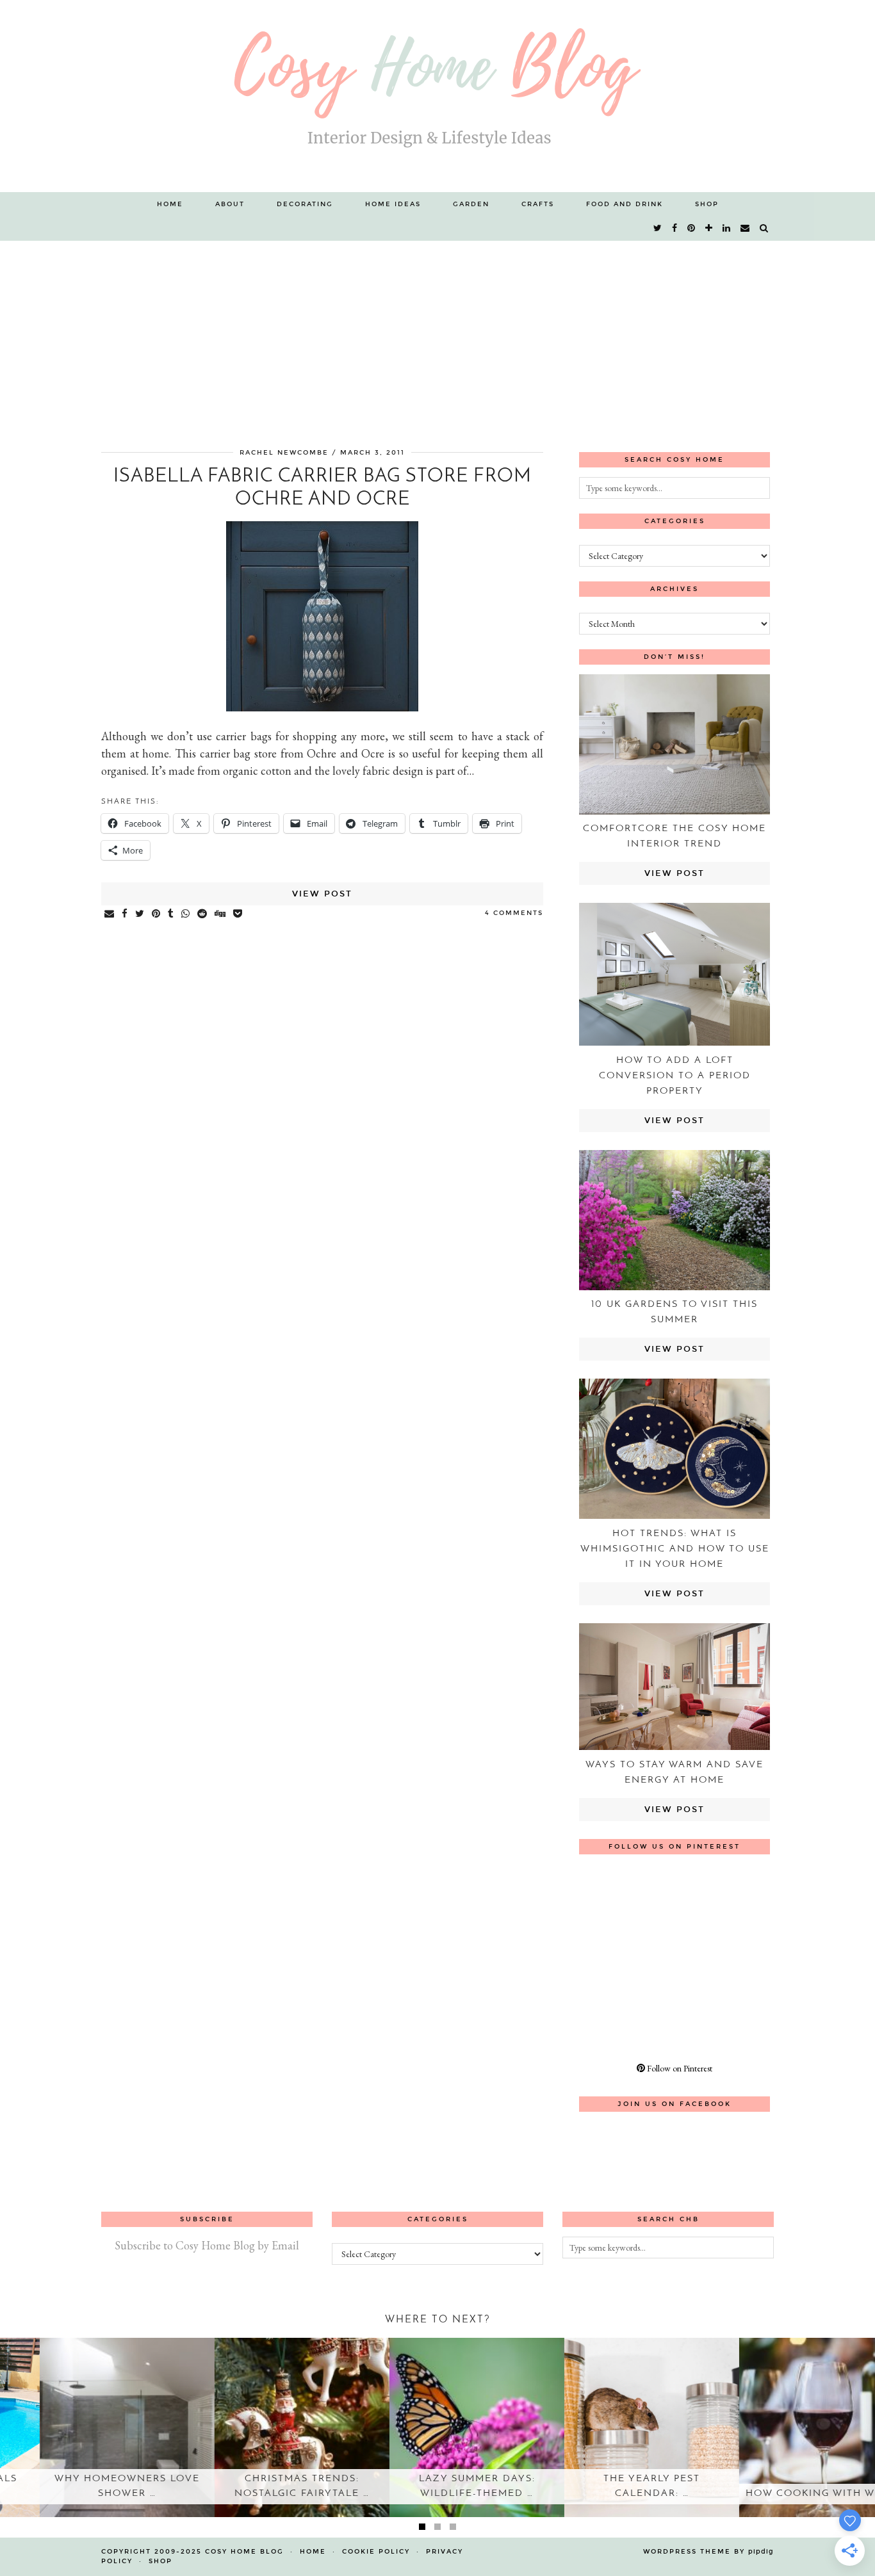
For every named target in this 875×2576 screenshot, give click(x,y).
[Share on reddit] (203, 914)
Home (170, 204)
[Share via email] (110, 914)
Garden (471, 204)
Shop (707, 204)
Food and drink (625, 204)
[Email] (746, 229)
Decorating (305, 204)
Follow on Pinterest (679, 2068)
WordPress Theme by (708, 2552)
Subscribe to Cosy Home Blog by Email (207, 2245)
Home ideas (393, 204)
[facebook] (675, 229)
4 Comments (514, 913)
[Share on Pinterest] (157, 914)
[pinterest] (692, 229)
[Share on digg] (221, 914)
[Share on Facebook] (125, 914)
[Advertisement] (437, 337)
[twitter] (658, 229)
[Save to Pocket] (238, 914)
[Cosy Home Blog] (437, 96)
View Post (322, 894)
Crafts (538, 204)
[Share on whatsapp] (186, 914)
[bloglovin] (709, 229)
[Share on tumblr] (171, 914)
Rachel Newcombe (284, 453)
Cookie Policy (376, 2552)
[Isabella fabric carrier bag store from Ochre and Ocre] (322, 707)
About (230, 204)
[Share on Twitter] (140, 914)
